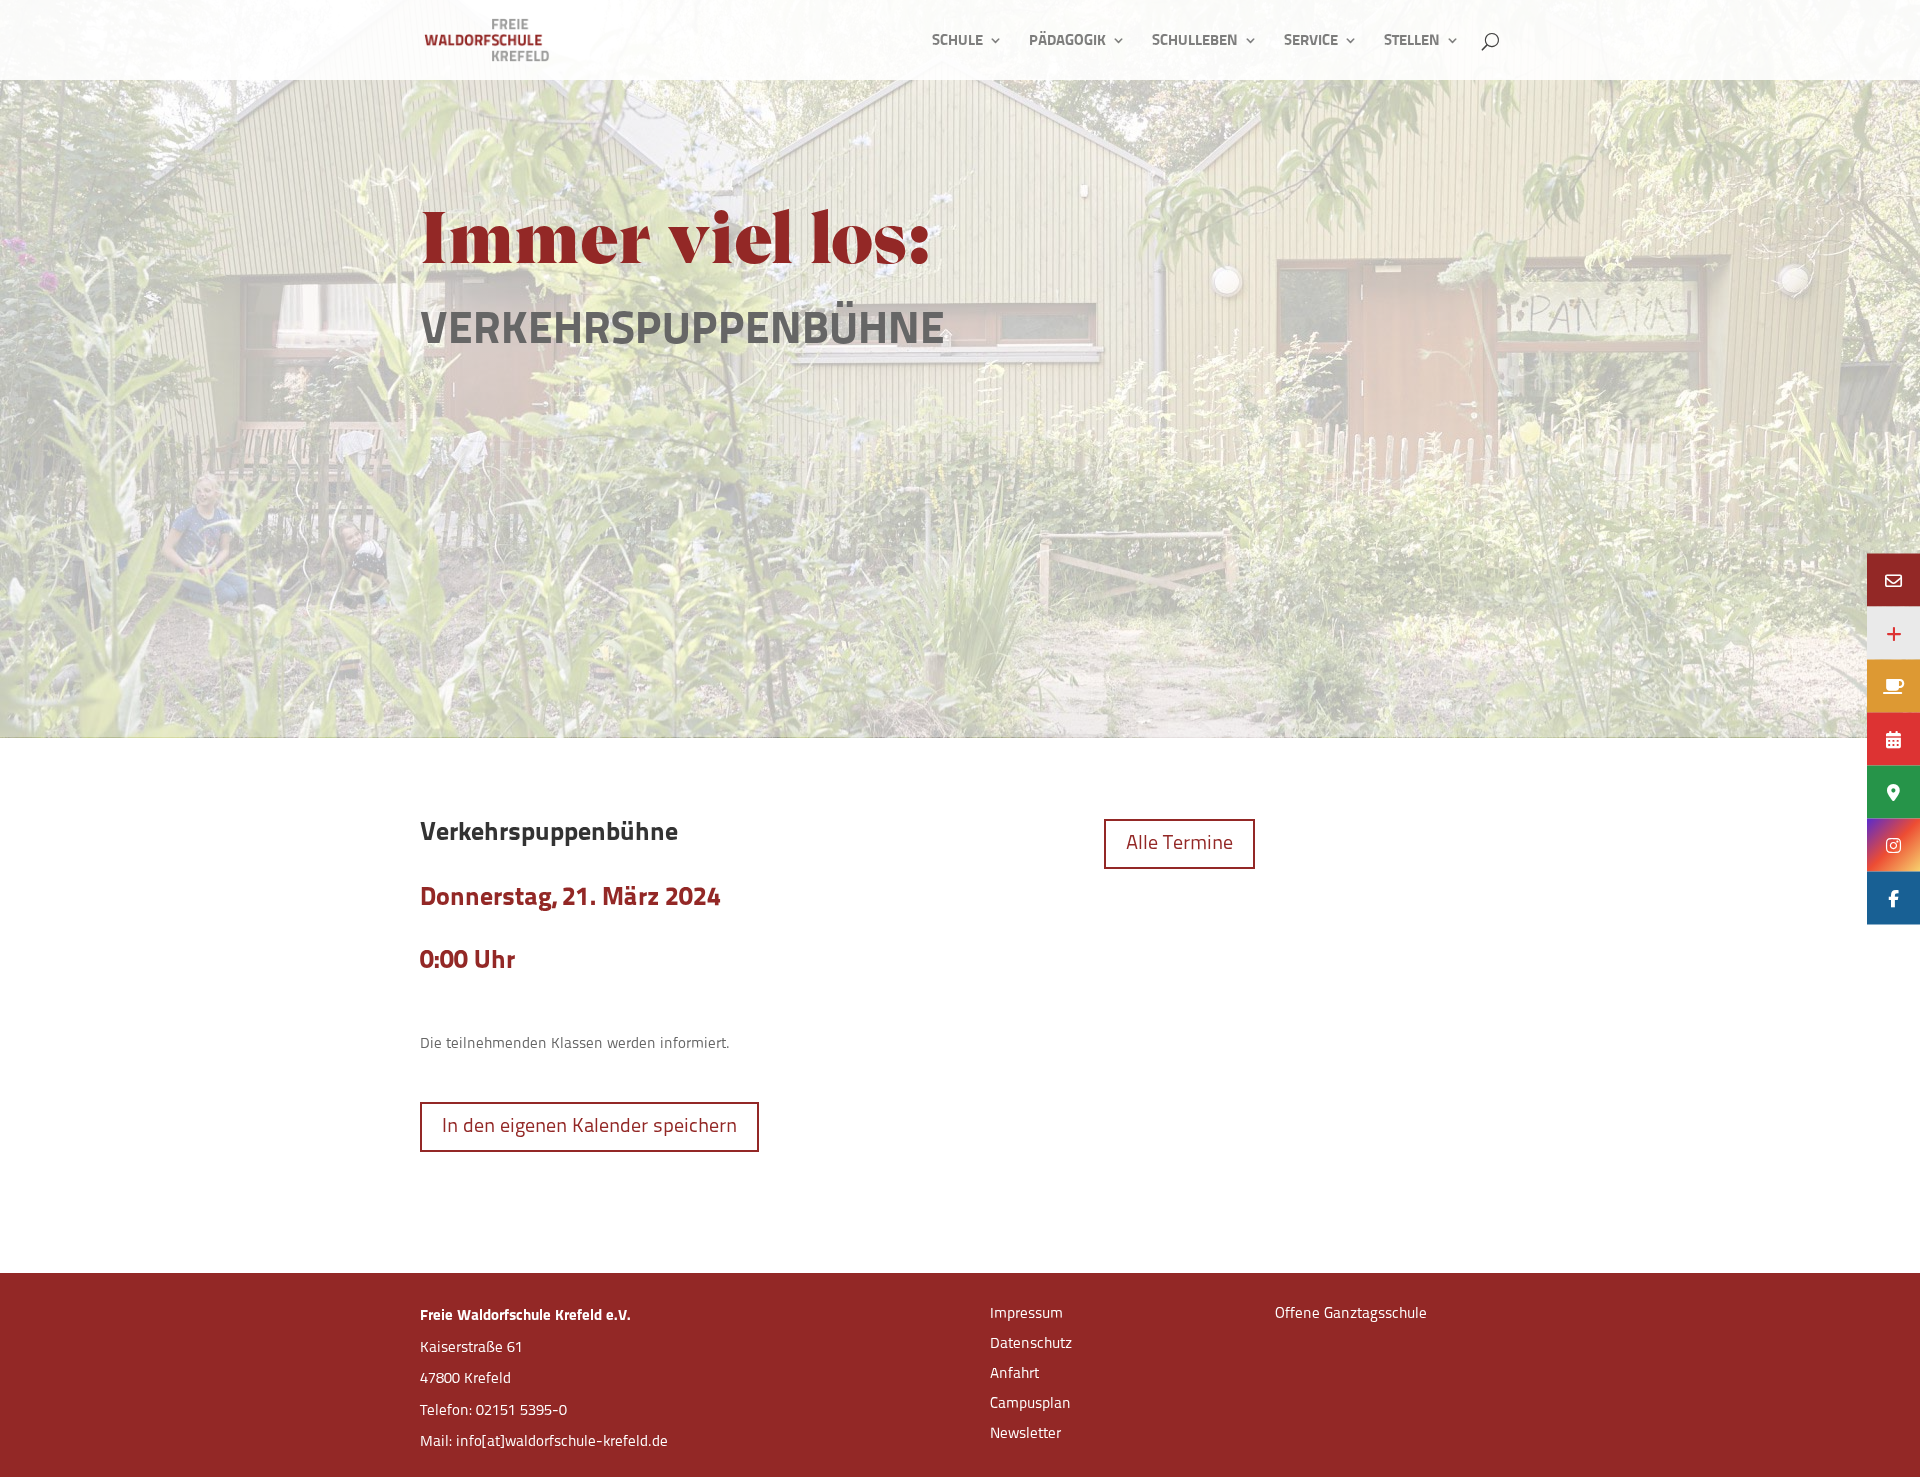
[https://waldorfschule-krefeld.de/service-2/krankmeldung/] (1893, 632)
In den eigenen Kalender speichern (589, 1127)
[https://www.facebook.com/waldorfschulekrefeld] (1893, 897)
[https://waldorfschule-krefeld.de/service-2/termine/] (1893, 738)
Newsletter (1025, 1434)
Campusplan (1030, 1404)
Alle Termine (1179, 844)
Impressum (1026, 1314)
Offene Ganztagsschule (1351, 1314)
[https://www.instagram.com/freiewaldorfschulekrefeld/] (1893, 844)
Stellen (1412, 41)
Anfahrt (1014, 1374)
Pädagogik (1067, 41)
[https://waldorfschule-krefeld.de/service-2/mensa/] (1893, 685)
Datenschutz (1031, 1344)
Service (1311, 41)
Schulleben (1195, 41)
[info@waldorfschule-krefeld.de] (1893, 579)
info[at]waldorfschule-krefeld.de (562, 1442)
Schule (957, 41)
